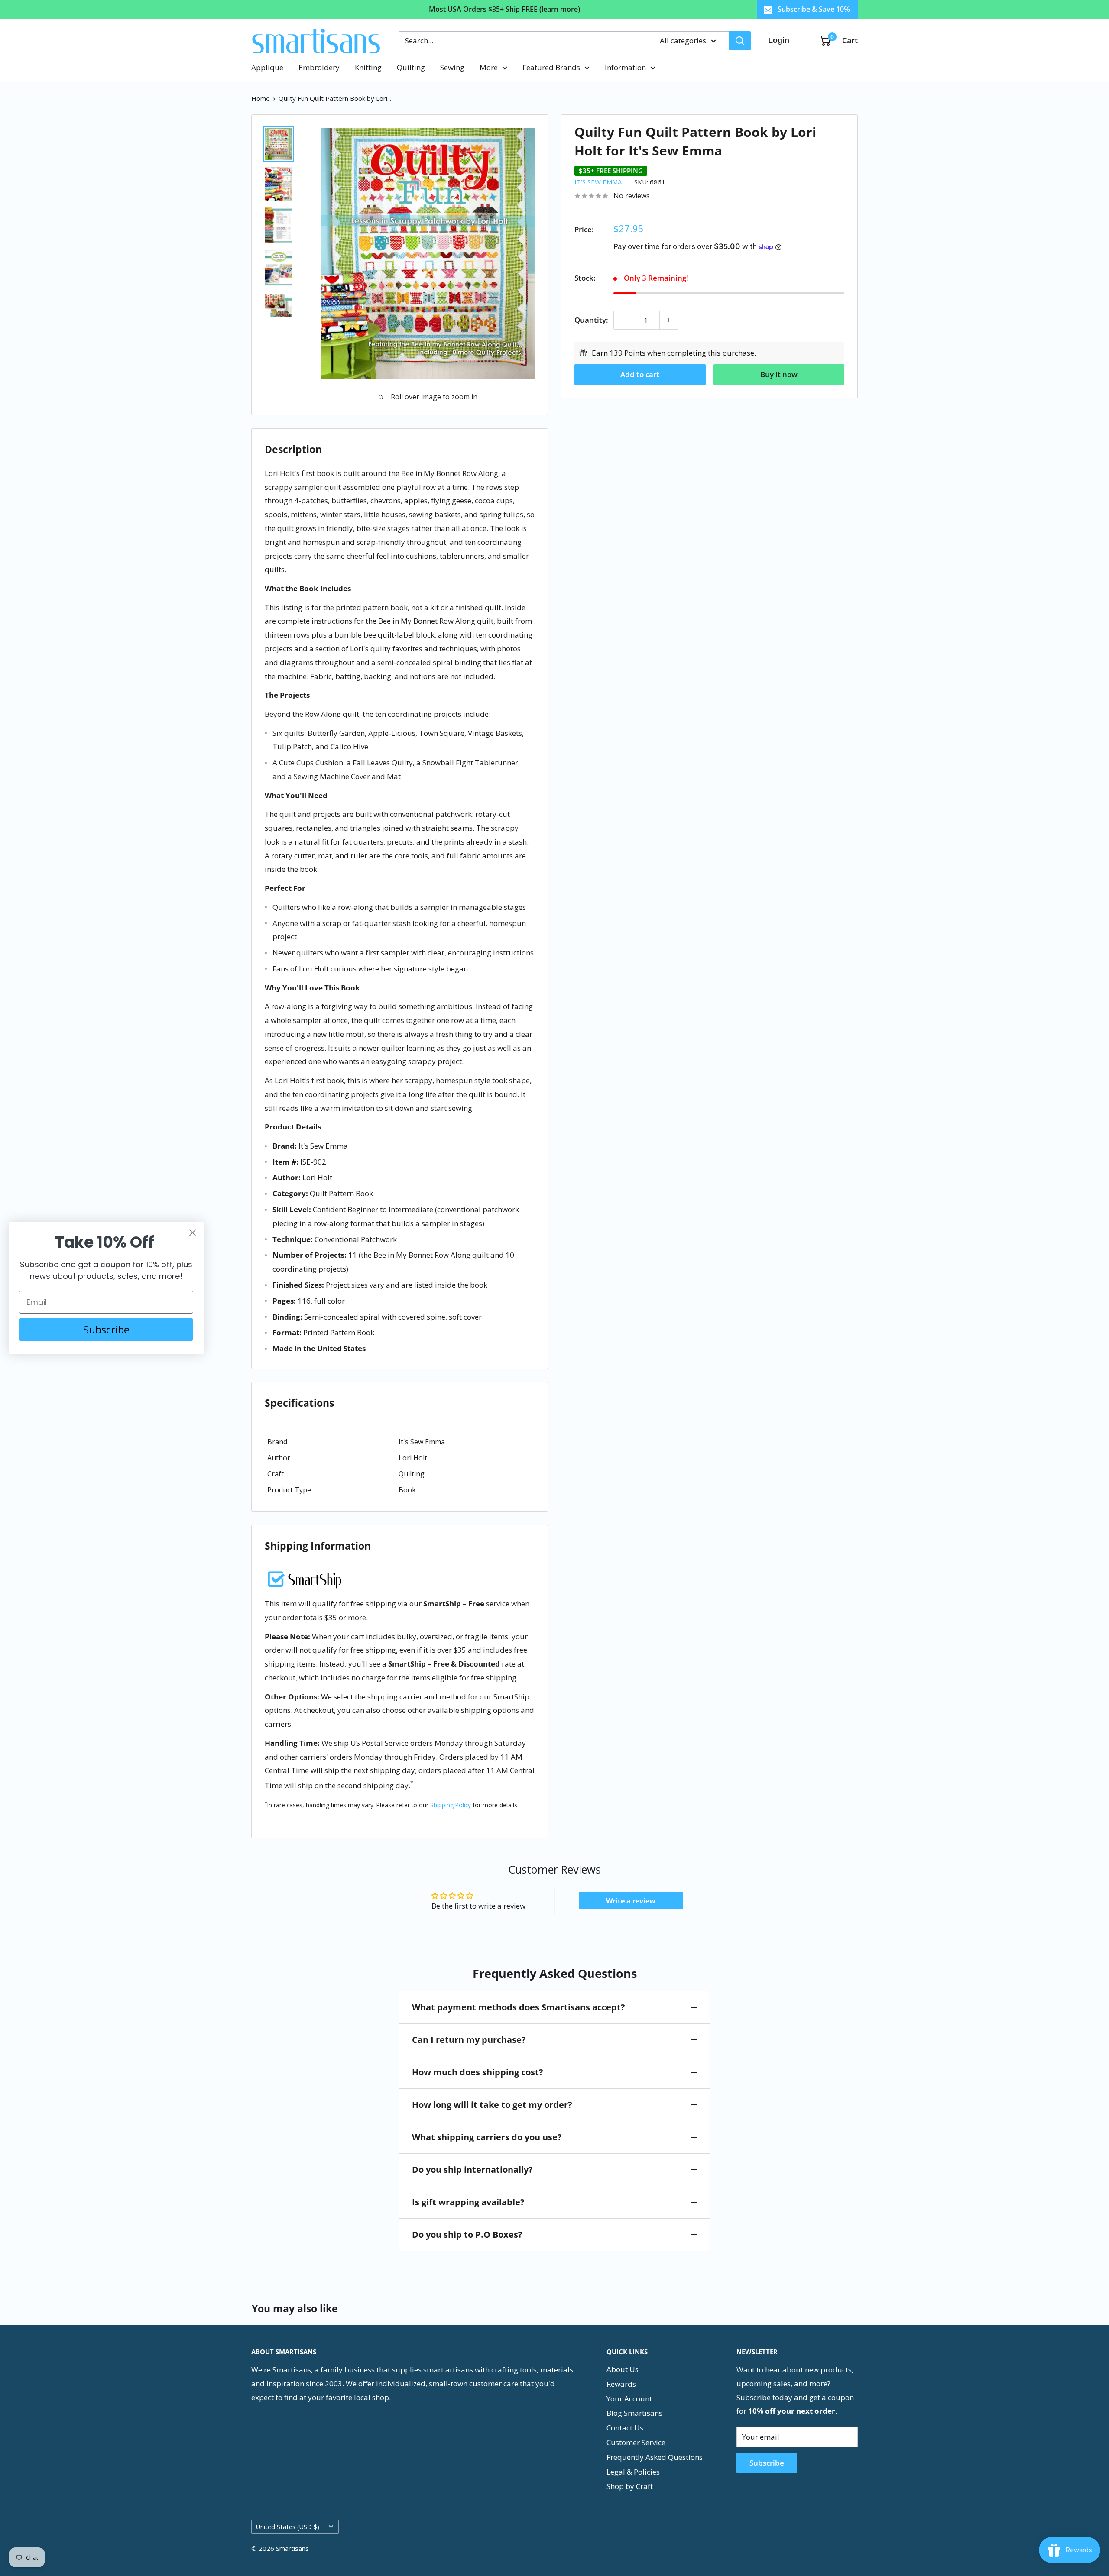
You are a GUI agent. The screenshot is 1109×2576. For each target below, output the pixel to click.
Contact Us (625, 2428)
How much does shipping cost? (478, 2072)
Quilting (411, 67)
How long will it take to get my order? (492, 2105)
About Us (623, 2369)
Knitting (368, 67)
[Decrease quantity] (623, 320)
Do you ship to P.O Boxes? (467, 2235)
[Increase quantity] (669, 320)
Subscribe (767, 2463)
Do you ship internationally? (472, 2170)
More (489, 67)
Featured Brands (551, 67)
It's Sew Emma (598, 182)
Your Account (629, 2399)
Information (625, 67)
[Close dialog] (193, 1233)
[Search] (740, 41)
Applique (267, 67)
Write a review (631, 1901)
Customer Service (636, 2442)
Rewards (621, 2384)
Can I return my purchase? (469, 2040)
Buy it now (779, 374)
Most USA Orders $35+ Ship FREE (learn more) (504, 9)
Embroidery (319, 67)
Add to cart (640, 374)
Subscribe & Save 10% (814, 9)
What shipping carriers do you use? (487, 2137)
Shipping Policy (451, 1805)
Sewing (452, 67)
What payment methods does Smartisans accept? (519, 2007)
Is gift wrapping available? (468, 2202)
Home (261, 98)
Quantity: (591, 320)
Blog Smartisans (634, 2413)
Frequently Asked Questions (655, 2457)
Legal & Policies (633, 2472)
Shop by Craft (630, 2486)
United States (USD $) (288, 2527)
